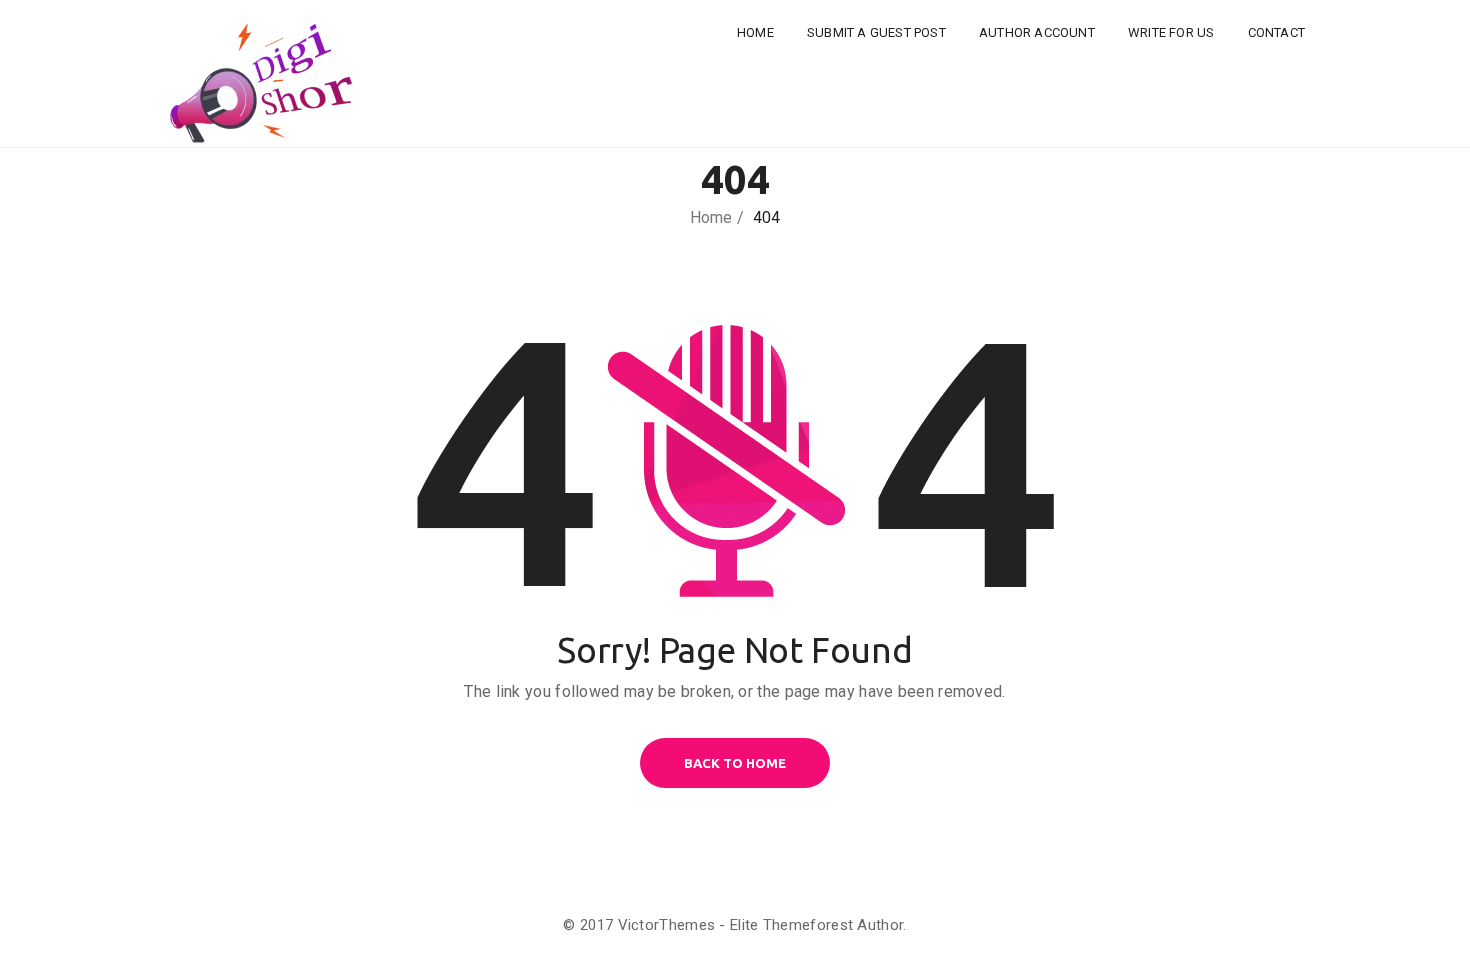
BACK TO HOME (735, 763)
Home (755, 32)
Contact (1276, 32)
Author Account (1037, 32)
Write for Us (1171, 32)
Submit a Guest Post (876, 32)
